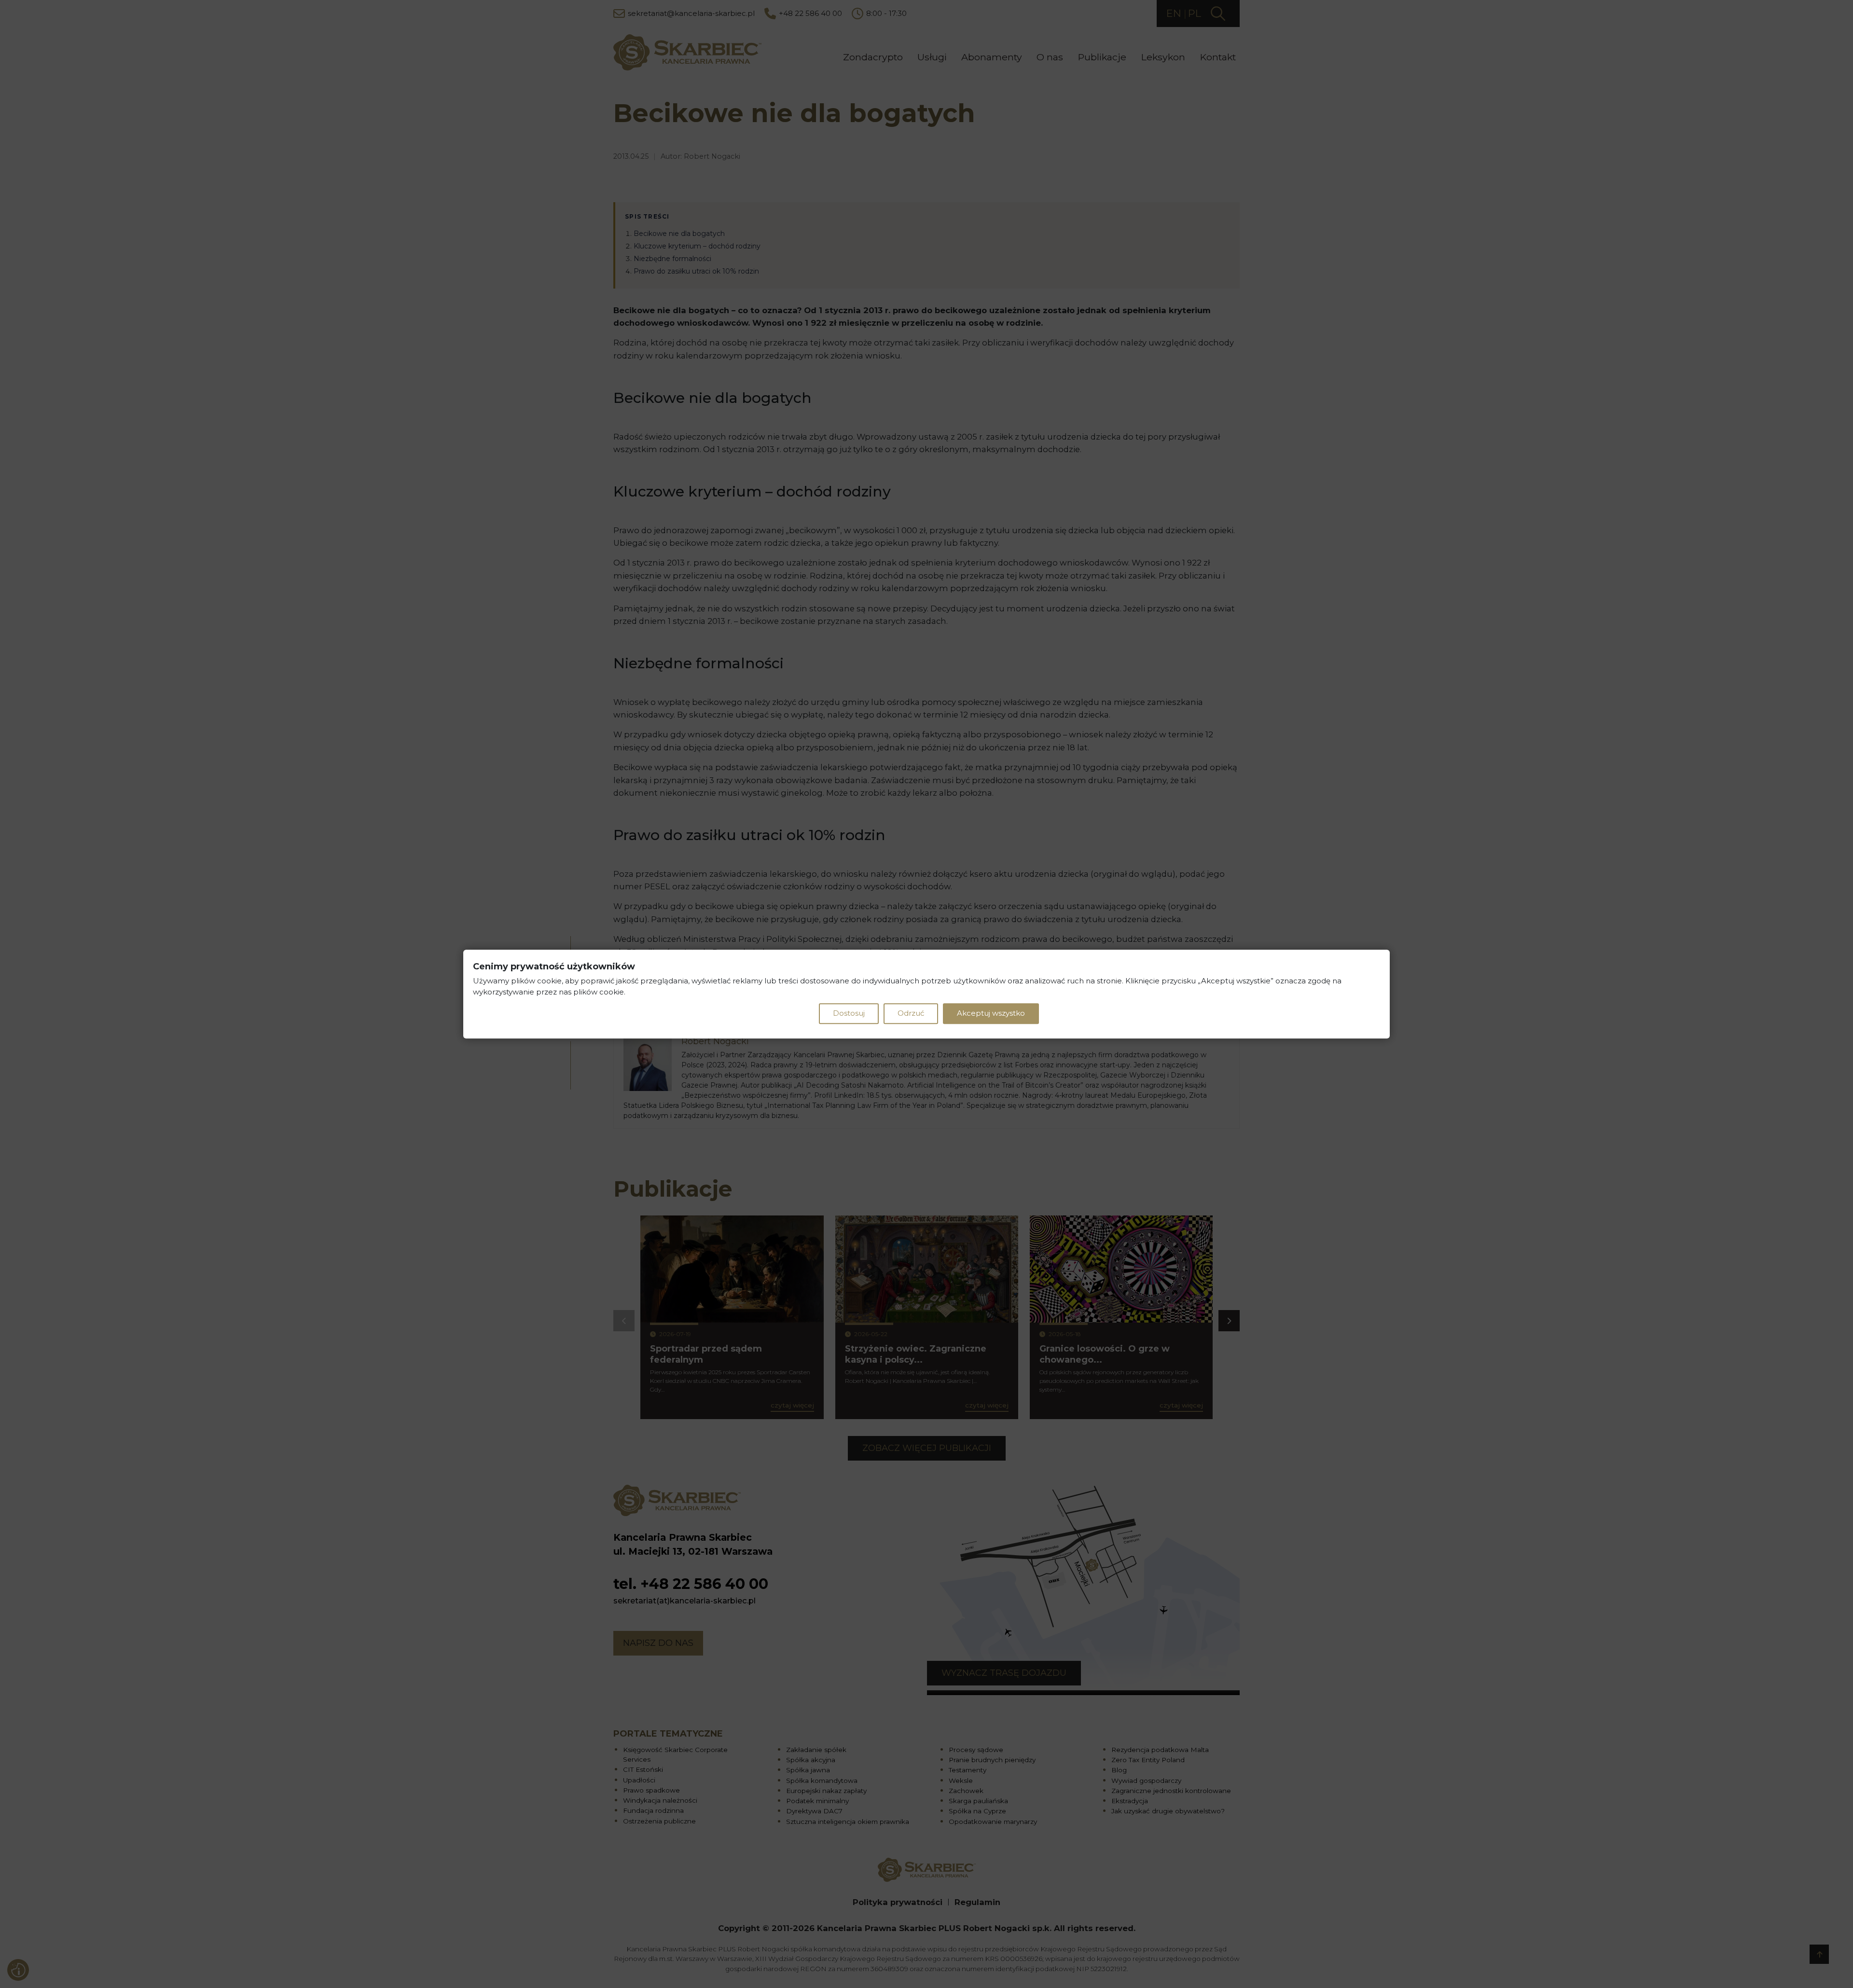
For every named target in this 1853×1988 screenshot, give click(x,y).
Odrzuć (911, 1013)
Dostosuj (849, 1013)
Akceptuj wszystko (991, 1013)
